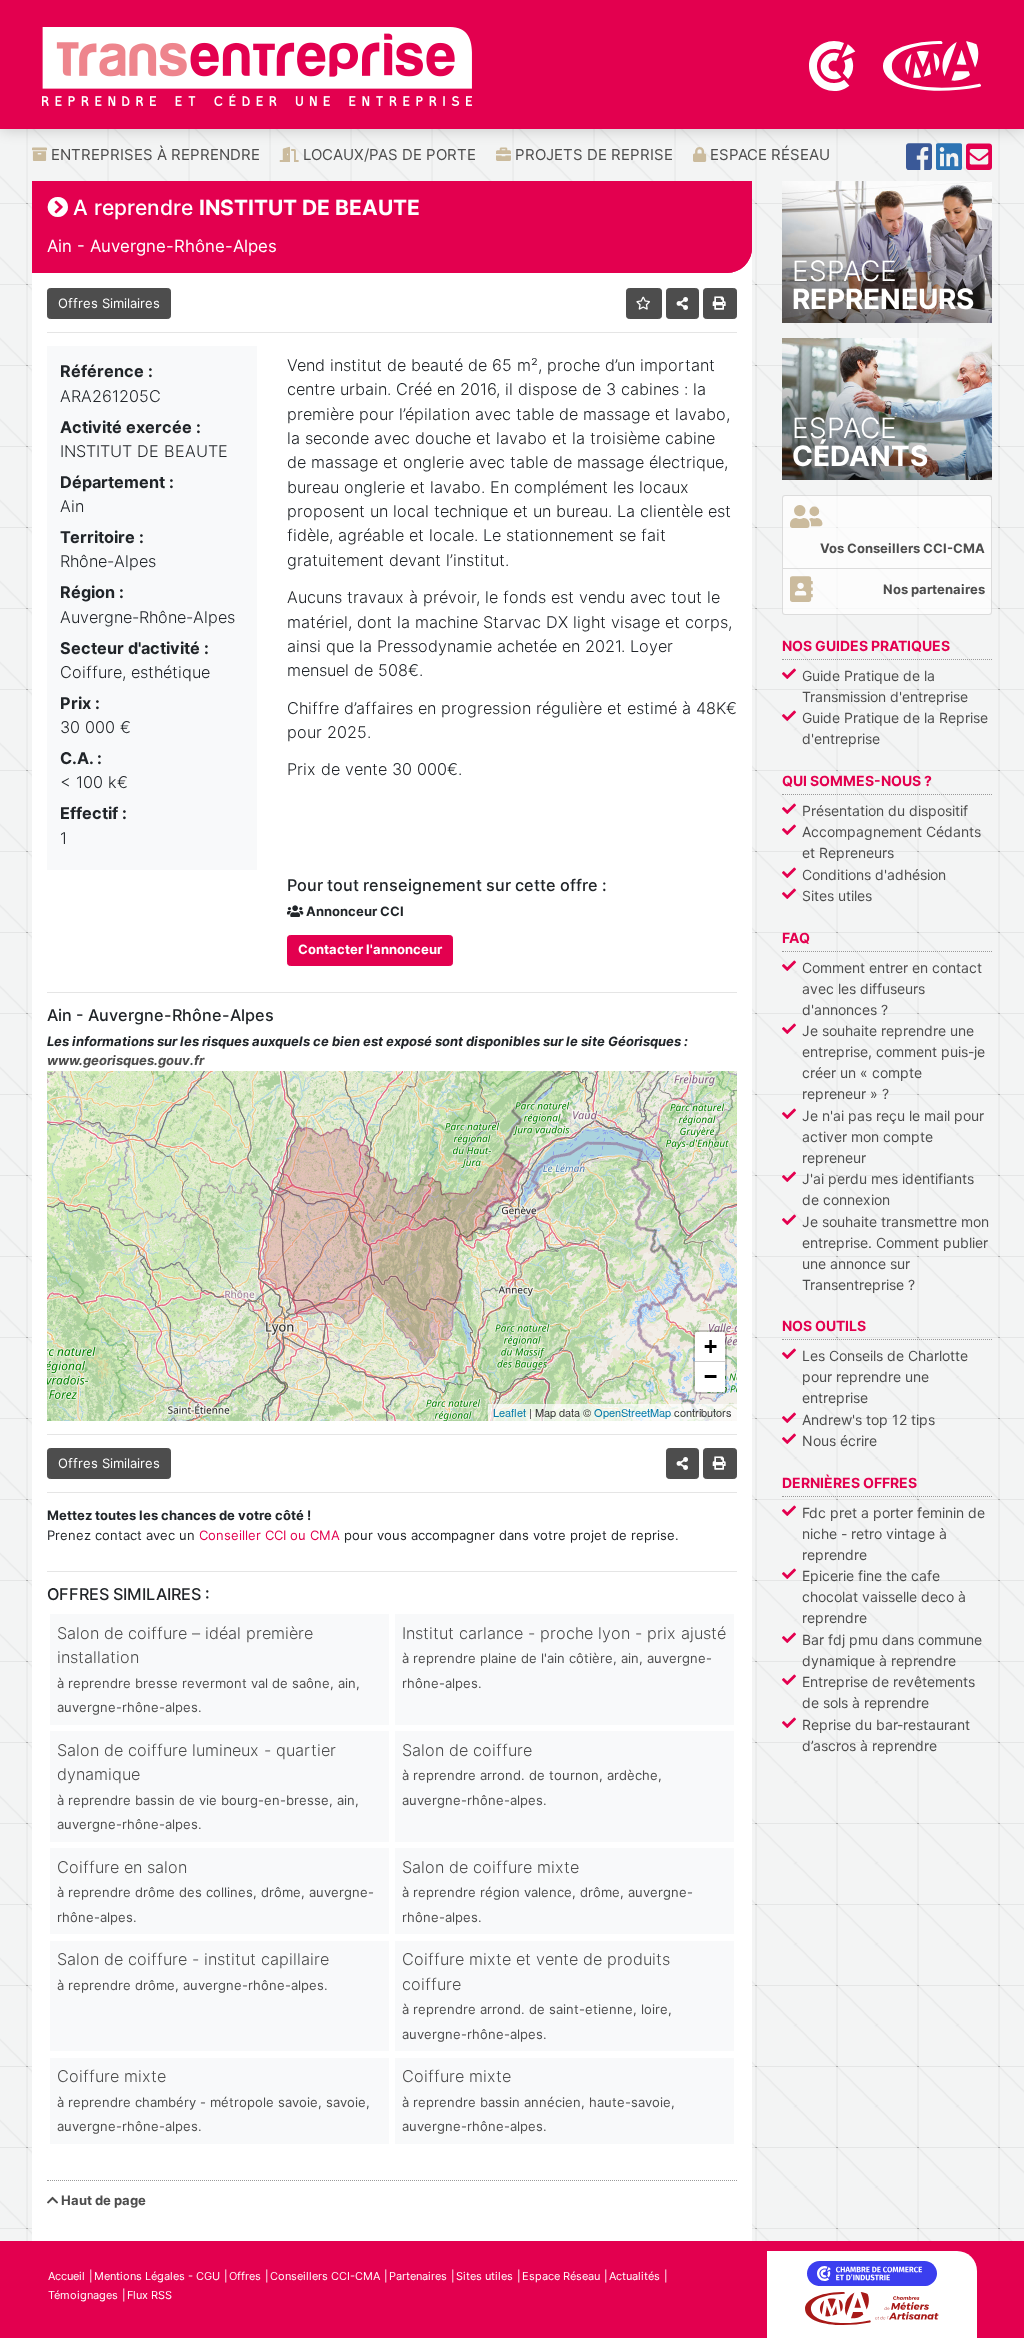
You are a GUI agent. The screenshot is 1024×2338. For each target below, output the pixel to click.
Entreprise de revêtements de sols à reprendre (888, 1692)
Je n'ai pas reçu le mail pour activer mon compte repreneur (893, 1136)
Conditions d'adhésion (874, 874)
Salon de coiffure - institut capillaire (193, 1970)
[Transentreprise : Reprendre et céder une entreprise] (257, 65)
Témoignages (83, 2295)
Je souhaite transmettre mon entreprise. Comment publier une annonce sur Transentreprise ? (895, 1253)
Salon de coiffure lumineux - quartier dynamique (208, 1786)
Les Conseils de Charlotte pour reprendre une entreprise (885, 1376)
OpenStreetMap (632, 1412)
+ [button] (710, 1346)
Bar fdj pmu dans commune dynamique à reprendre (892, 1650)
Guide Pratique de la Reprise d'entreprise (895, 728)
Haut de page (102, 2200)
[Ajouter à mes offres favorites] (644, 303)
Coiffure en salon (215, 1891)
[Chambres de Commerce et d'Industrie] (834, 64)
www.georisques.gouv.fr (125, 1060)
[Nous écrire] (979, 162)
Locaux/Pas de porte (387, 154)
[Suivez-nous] (919, 162)
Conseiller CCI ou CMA (269, 1535)
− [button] (710, 1376)
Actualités (634, 2276)
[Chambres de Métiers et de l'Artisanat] (932, 64)
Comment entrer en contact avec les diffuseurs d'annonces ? (892, 988)
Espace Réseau (768, 154)
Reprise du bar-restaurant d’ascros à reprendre (886, 1735)
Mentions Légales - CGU (157, 2276)
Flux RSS (149, 2295)
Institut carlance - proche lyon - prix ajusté (564, 1657)
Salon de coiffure (532, 1774)
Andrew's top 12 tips (868, 1419)
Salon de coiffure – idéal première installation (208, 1669)
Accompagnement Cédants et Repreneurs (891, 842)
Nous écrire (839, 1440)
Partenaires (418, 2276)
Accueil (66, 2276)
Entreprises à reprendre (153, 154)
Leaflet (509, 1412)
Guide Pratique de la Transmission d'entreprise (885, 686)
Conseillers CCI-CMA (325, 2276)
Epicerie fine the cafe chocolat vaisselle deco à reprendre (884, 1596)
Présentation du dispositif (885, 810)
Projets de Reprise (592, 154)
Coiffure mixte (213, 2100)
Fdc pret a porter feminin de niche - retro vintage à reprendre (893, 1533)
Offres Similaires (109, 303)
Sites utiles (837, 895)
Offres (245, 2276)
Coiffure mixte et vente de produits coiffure (537, 1995)
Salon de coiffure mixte (547, 1891)
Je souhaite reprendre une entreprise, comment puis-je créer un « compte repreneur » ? (893, 1062)
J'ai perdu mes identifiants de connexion (888, 1189)
